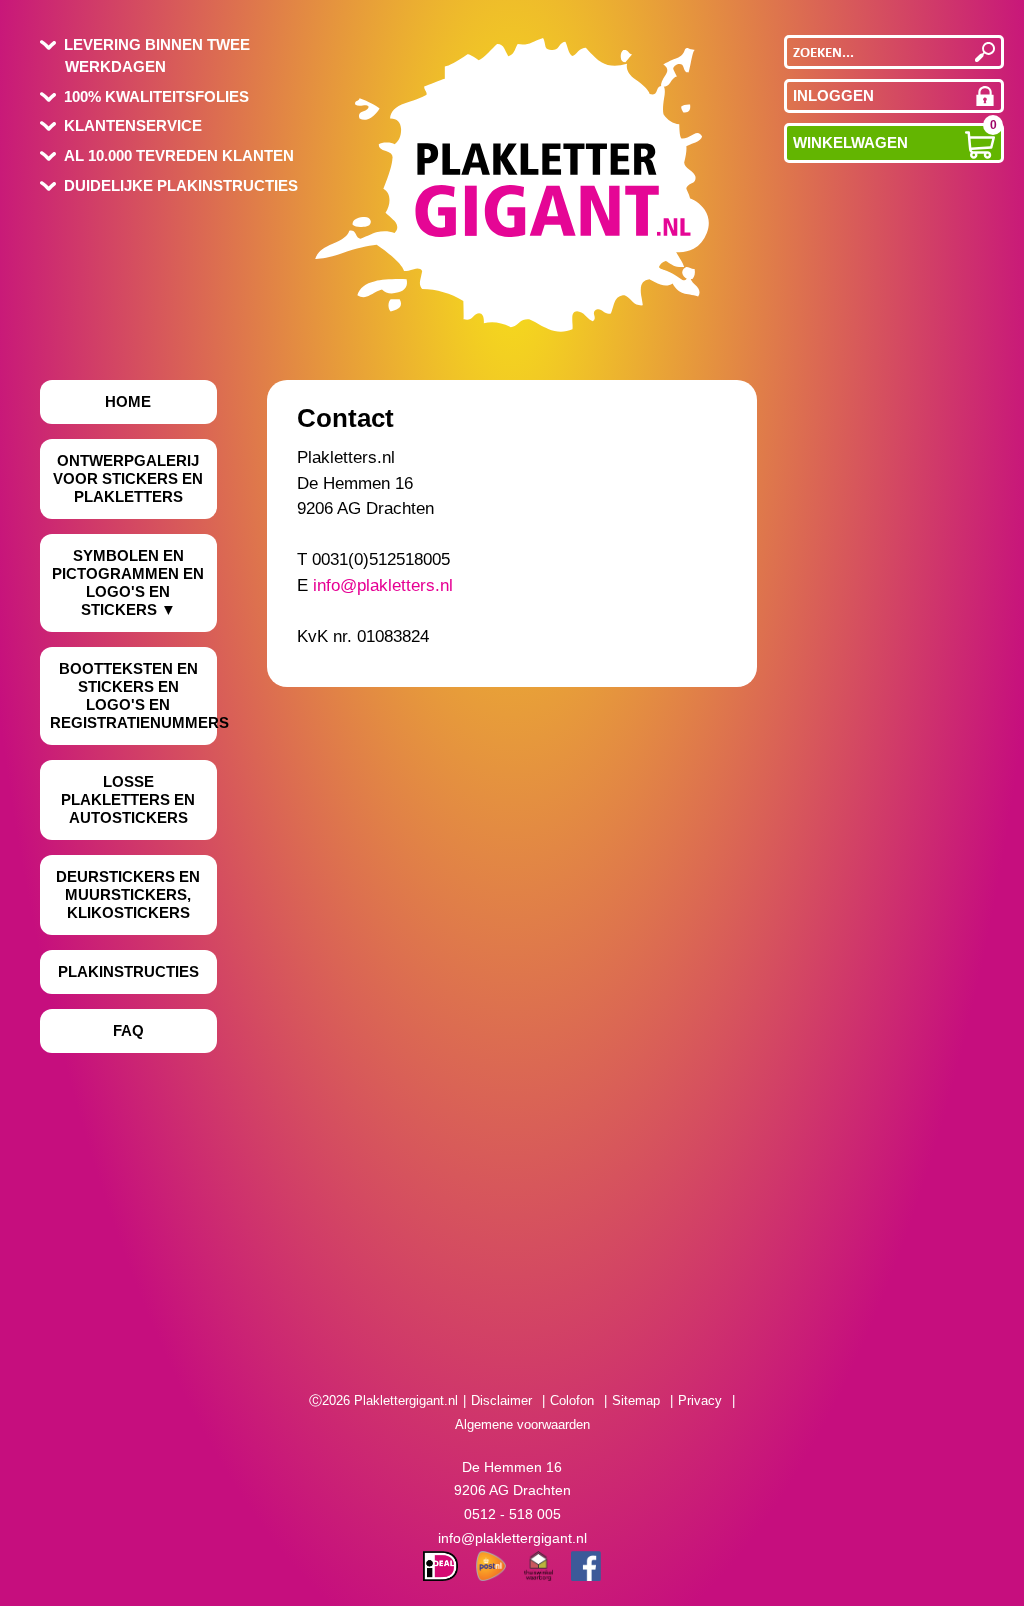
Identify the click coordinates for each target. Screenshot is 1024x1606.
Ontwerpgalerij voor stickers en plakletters (128, 478)
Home (128, 401)
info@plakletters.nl (383, 585)
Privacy (700, 1400)
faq (128, 1030)
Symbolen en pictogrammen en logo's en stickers (128, 582)
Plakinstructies (128, 971)
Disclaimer (501, 1400)
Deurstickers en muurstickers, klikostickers (128, 894)
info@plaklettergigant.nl (512, 1538)
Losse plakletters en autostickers (128, 799)
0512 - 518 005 (512, 1514)
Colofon (572, 1400)
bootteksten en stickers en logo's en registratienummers (133, 695)
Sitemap (636, 1400)
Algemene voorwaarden (522, 1424)
